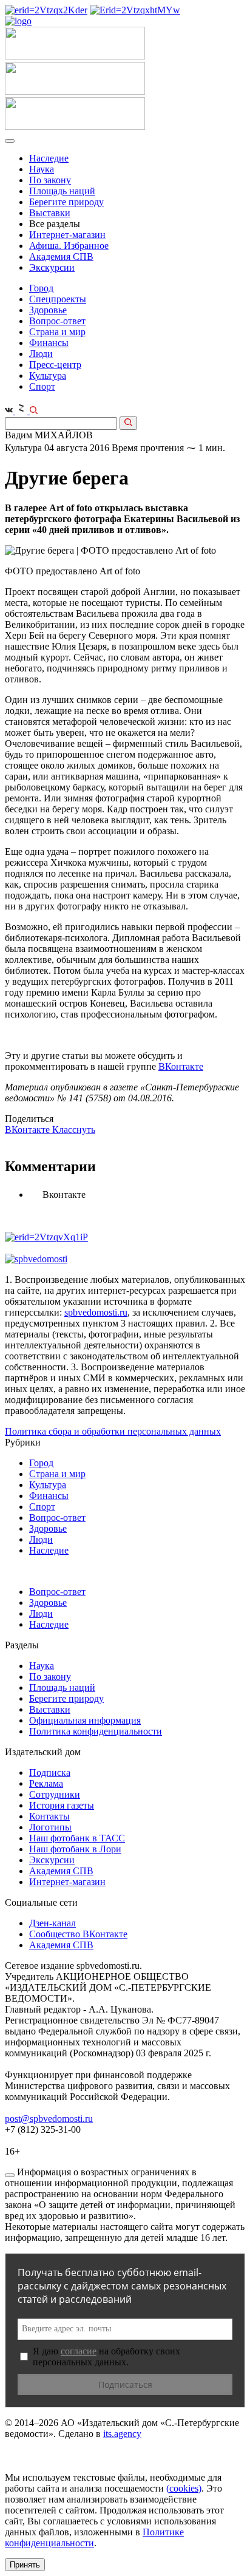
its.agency (122, 2434)
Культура (48, 376)
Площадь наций (62, 191)
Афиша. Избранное (69, 246)
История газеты (62, 1805)
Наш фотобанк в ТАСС (77, 1838)
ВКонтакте (181, 1066)
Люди (41, 354)
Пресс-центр (55, 365)
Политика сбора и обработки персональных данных (113, 1431)
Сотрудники (55, 1794)
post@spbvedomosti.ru (49, 2119)
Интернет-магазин (67, 235)
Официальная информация (85, 1720)
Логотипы (50, 1827)
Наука (42, 169)
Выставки (50, 213)
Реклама (46, 1783)
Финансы (49, 343)
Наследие (49, 158)
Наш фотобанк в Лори (75, 1849)
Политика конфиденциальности (96, 1731)
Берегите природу (66, 202)
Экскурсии (52, 267)
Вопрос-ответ (57, 321)
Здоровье (48, 310)
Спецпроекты (58, 299)
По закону (50, 180)
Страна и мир (57, 332)
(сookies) (184, 2488)
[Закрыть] (10, 2175)
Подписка (50, 1772)
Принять (25, 2565)
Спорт (42, 386)
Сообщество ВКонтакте (78, 1934)
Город (41, 288)
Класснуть (74, 1130)
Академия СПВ (61, 257)
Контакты (49, 1816)
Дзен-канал (52, 1923)
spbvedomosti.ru (96, 1312)
